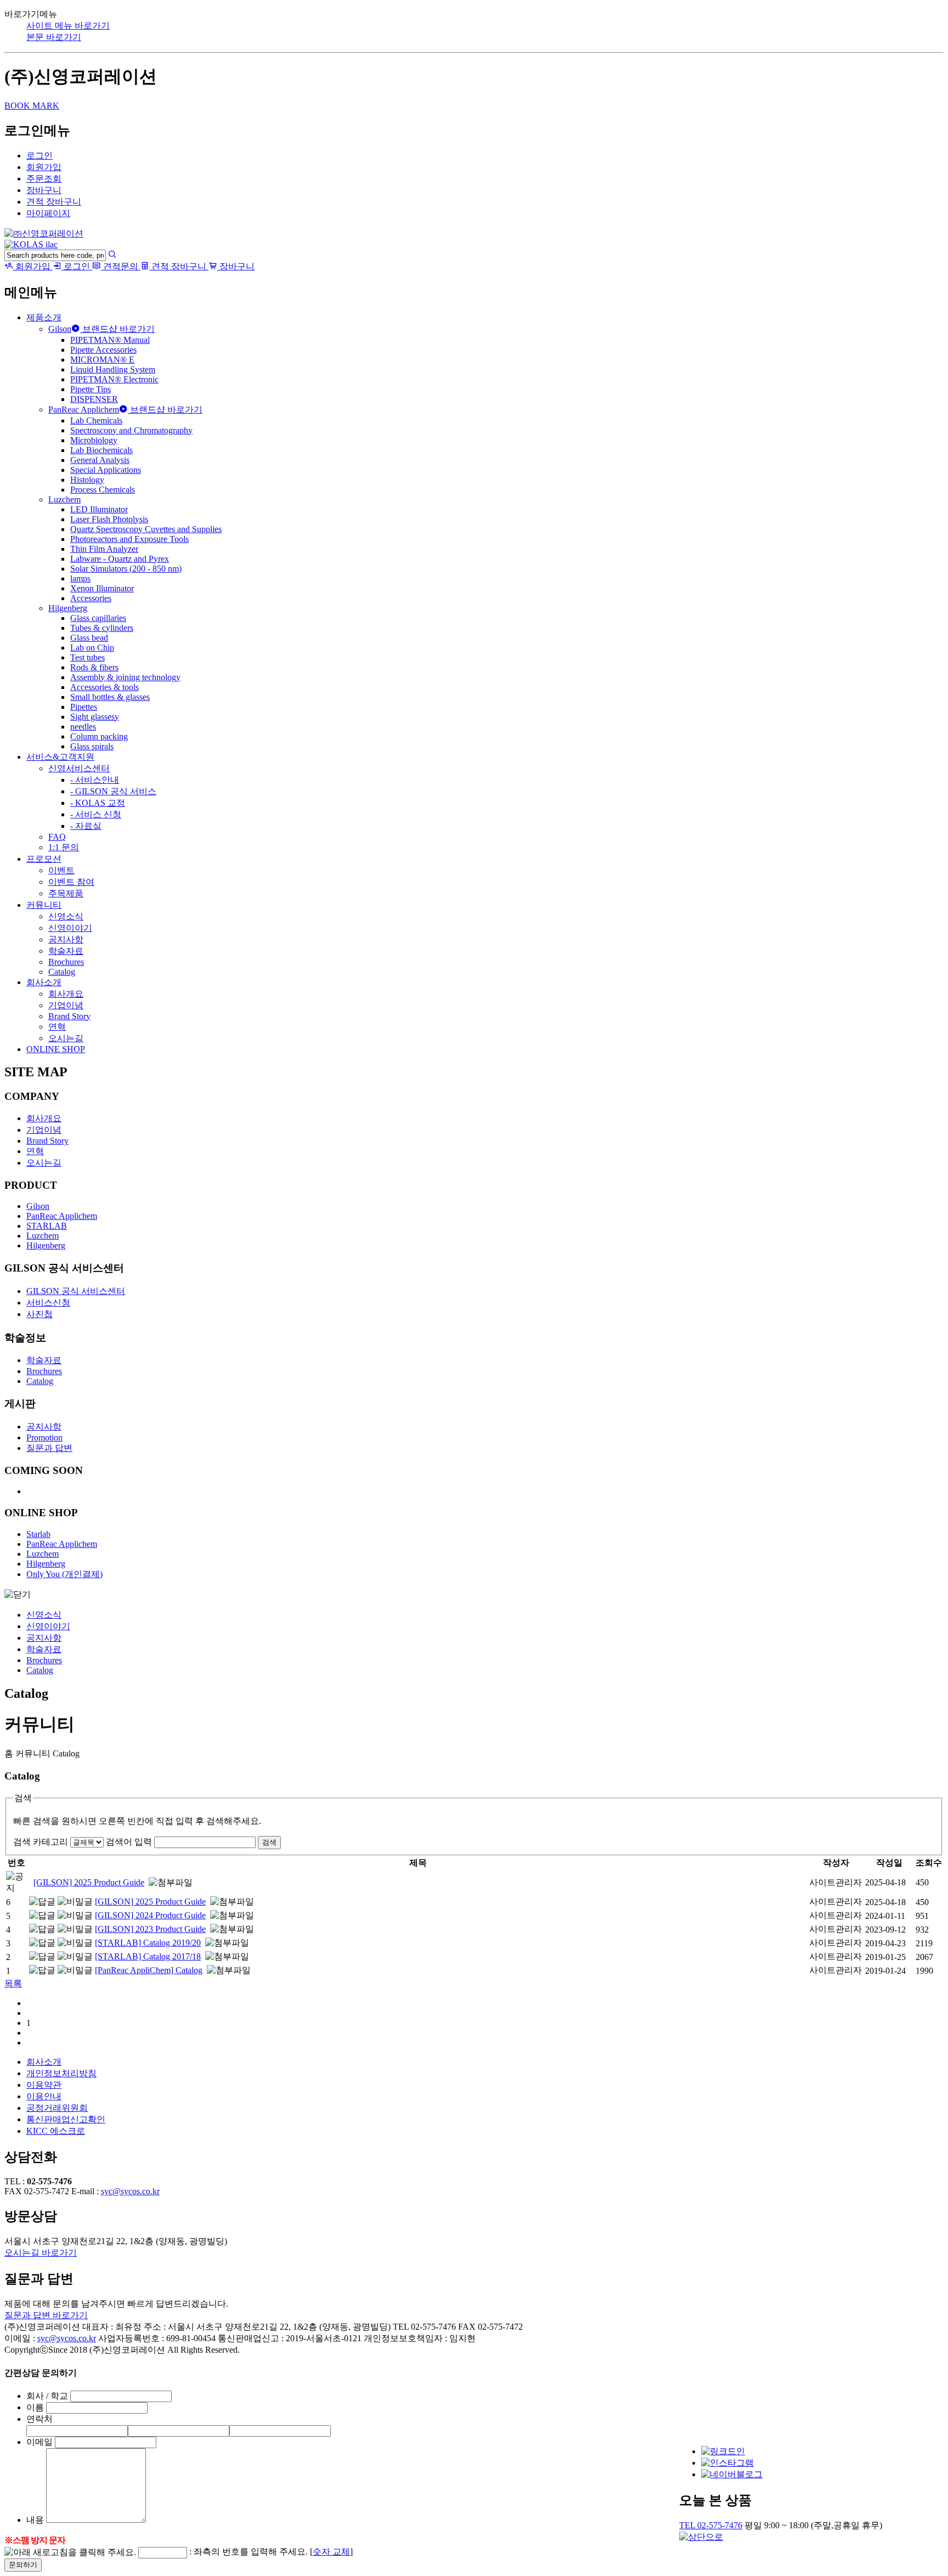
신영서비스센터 (79, 768)
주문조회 (44, 179)
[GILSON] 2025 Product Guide (89, 1882)
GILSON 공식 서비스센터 (76, 1291)
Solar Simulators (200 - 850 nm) (126, 569)
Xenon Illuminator (102, 588)
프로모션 (44, 859)
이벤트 (61, 870)
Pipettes (84, 707)
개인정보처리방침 (61, 2073)
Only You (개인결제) (64, 1574)
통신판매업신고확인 (66, 2119)
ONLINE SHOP (56, 1049)
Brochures (66, 962)
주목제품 (66, 893)
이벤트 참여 (71, 882)
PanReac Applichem (84, 409)
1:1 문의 (64, 847)
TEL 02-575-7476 (711, 2525)
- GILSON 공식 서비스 (113, 791)
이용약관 (44, 2085)
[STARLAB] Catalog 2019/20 (148, 1943)
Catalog (62, 972)
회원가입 (44, 167)
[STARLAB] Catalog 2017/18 (148, 1956)
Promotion (44, 1437)
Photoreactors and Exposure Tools (129, 539)
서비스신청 (48, 1303)
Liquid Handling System (113, 369)
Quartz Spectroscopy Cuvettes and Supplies (146, 529)
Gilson (60, 329)
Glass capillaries (98, 618)
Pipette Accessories (103, 350)
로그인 (39, 156)
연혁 (57, 1027)
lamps (80, 578)
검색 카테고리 (41, 1842)
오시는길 (66, 1038)
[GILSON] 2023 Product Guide (150, 1929)
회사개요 (66, 994)
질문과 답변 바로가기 (46, 2315)
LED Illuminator (99, 509)
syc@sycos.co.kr (130, 2191)
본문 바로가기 (54, 37)
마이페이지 (48, 213)
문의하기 (23, 2565)
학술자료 (66, 951)
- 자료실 (86, 826)
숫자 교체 (331, 2552)
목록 (13, 1983)
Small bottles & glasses (110, 697)
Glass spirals (92, 746)
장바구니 (44, 190)
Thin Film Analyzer (104, 549)
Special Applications (106, 470)
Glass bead (89, 638)
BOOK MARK (32, 106)
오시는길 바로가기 (41, 2253)
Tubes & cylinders (102, 628)
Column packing (99, 736)
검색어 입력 (129, 1842)
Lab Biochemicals (101, 450)
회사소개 (44, 982)
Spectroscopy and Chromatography (131, 430)
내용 (35, 2520)
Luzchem (64, 499)
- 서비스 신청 (96, 814)
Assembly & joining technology (125, 677)
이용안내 (44, 2096)
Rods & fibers (94, 667)
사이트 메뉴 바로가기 (68, 26)
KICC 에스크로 (56, 2131)
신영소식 (66, 916)
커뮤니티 (44, 905)
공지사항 (66, 939)
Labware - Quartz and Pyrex (120, 559)
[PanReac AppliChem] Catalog (149, 1970)
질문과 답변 (49, 1448)
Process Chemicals (103, 490)
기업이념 (66, 1005)
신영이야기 (70, 928)
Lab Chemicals (96, 420)
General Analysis (100, 460)
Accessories (91, 598)
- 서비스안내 (95, 780)
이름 (35, 2407)
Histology (87, 480)
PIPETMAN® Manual (110, 340)
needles (83, 727)
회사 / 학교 (47, 2396)
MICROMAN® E (102, 360)
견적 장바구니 (54, 202)
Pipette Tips (91, 389)
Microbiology (94, 440)
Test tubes (88, 657)
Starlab (38, 1534)
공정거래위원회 (57, 2108)
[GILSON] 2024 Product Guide (150, 1915)
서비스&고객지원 (60, 757)
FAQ (57, 837)
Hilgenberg (68, 608)
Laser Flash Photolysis (109, 519)
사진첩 (39, 1314)
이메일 (39, 2442)
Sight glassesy (95, 717)
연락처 (39, 2419)
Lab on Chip (92, 648)
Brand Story (69, 1016)
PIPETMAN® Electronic (114, 379)
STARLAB (47, 1226)
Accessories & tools (105, 687)
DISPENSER (94, 399)
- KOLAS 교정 (98, 803)
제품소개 (44, 317)
